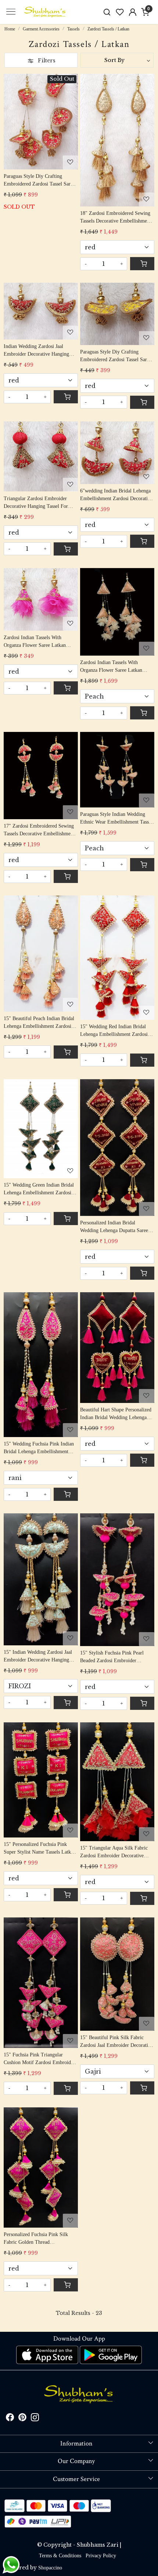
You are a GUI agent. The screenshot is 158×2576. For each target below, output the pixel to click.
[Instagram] (35, 2419)
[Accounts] (132, 12)
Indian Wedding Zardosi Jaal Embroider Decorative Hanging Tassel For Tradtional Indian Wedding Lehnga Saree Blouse (36, 351)
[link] (107, 12)
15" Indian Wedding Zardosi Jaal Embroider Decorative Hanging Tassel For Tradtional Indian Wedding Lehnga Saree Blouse (38, 1657)
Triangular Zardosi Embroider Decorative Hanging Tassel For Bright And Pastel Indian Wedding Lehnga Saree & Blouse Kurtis (39, 503)
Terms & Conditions (60, 2556)
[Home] (45, 12)
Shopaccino (50, 2568)
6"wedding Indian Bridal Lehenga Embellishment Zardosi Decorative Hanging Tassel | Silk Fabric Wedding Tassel (116, 495)
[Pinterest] (22, 2419)
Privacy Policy (101, 2556)
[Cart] (142, 264)
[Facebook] (10, 2419)
